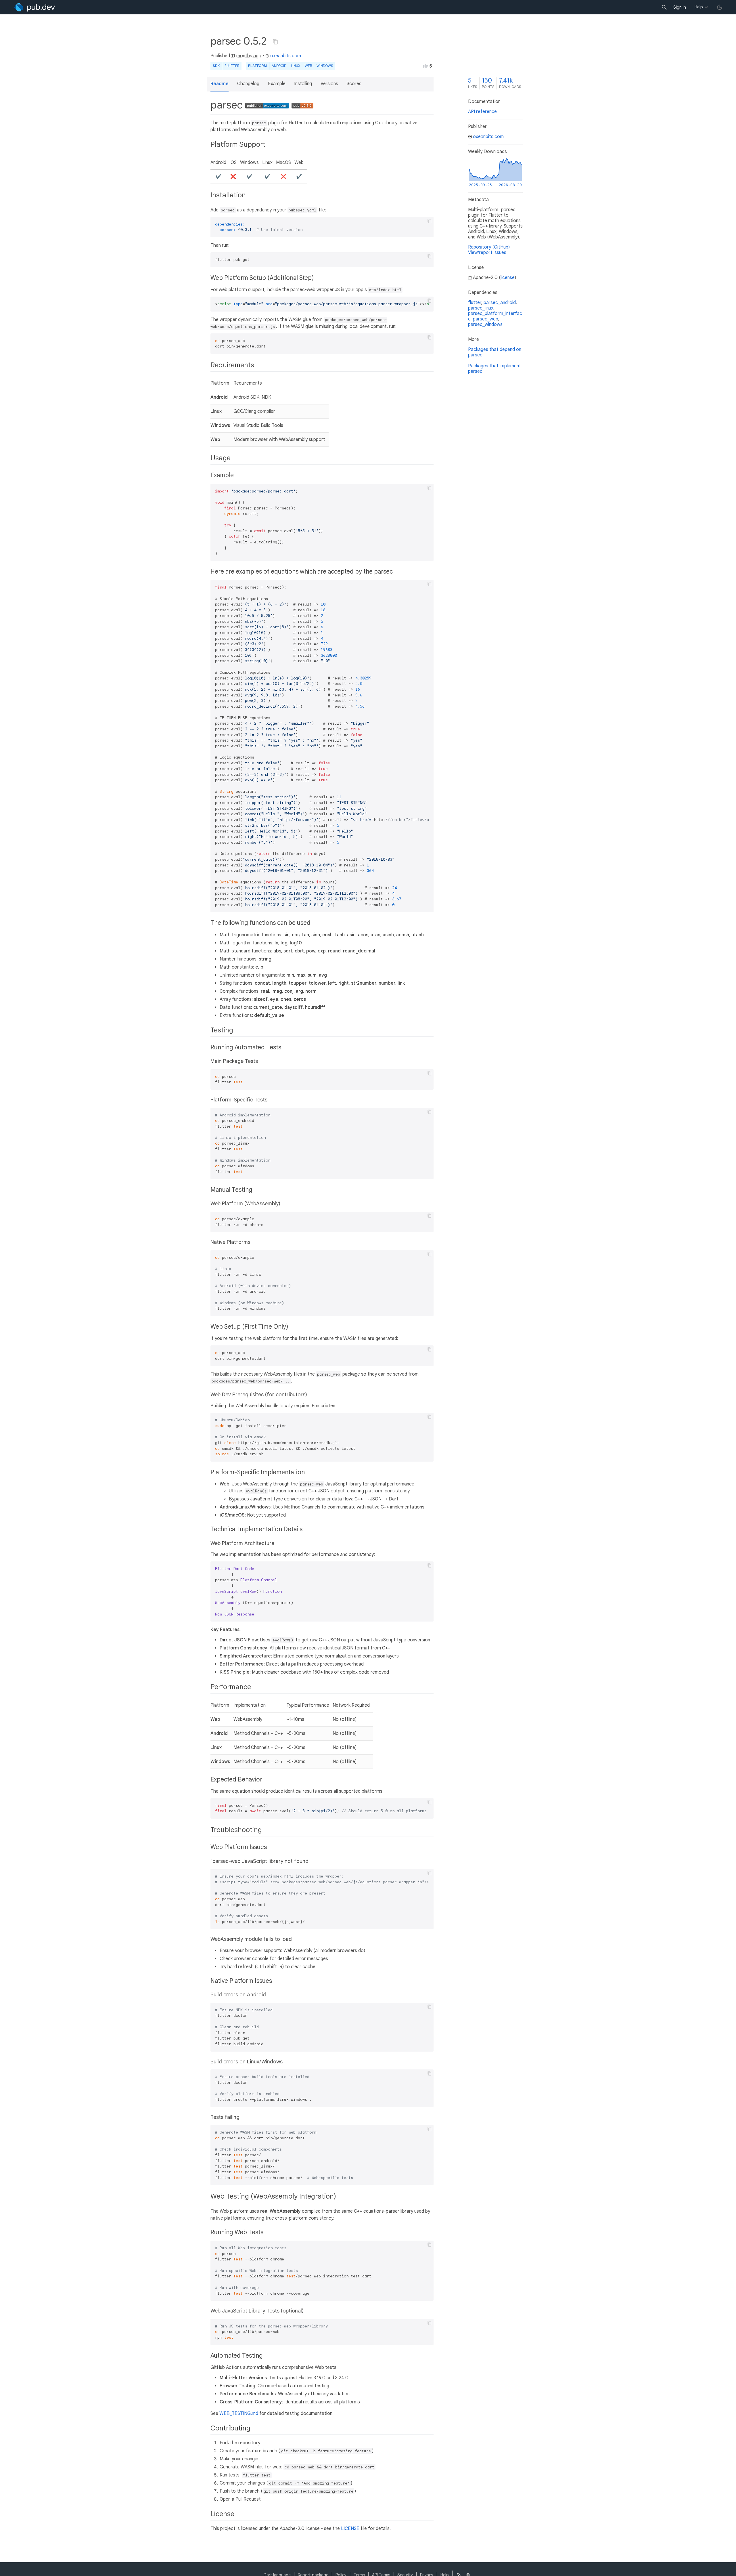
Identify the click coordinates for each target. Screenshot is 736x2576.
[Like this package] (425, 66)
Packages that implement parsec (494, 369)
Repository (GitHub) (489, 247)
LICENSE (350, 2529)
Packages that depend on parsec (495, 352)
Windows (325, 66)
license (508, 278)
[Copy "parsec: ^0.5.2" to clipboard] (275, 42)
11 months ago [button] (246, 56)
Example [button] (277, 84)
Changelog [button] (248, 84)
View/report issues (487, 253)
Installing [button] (303, 84)
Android (279, 66)
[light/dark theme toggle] (720, 7)
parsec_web (486, 319)
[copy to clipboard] (430, 221)
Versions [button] (329, 84)
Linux (296, 66)
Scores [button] (354, 84)
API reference (482, 112)
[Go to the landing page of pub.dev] (35, 7)
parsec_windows (485, 324)
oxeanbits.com (286, 56)
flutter (475, 303)
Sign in (680, 7)
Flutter (232, 66)
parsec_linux (481, 308)
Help (699, 7)
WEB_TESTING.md (239, 2413)
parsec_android (500, 303)
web (308, 66)
